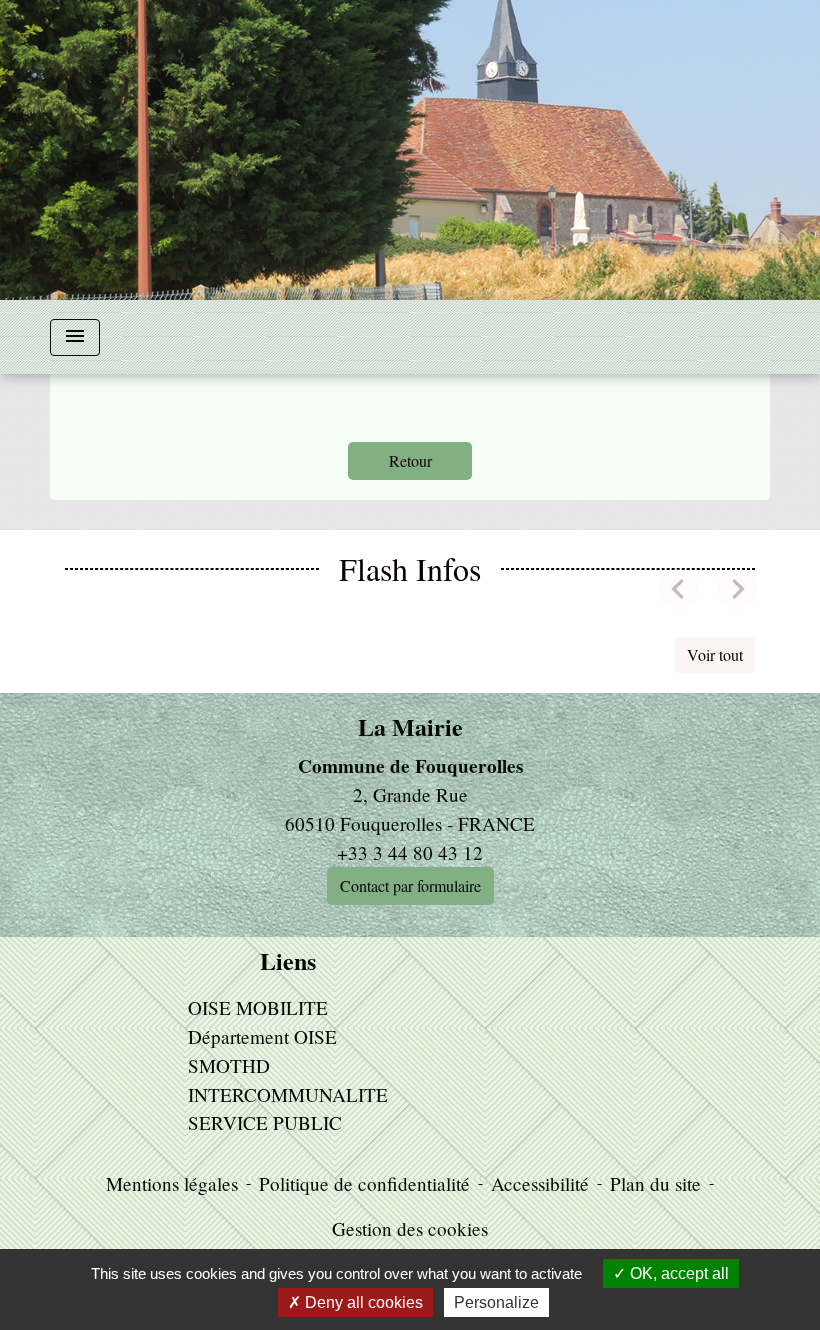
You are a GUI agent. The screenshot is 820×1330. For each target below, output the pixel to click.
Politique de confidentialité (364, 1183)
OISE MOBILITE (258, 1007)
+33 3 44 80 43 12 (410, 852)
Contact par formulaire (410, 885)
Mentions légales (172, 1183)
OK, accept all (677, 1273)
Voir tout (715, 654)
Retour (410, 460)
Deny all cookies (362, 1302)
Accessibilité (540, 1183)
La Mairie (410, 727)
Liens (288, 961)
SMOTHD (229, 1065)
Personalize (496, 1302)
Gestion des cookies (410, 1228)
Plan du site (655, 1183)
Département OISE (262, 1036)
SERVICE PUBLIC (265, 1122)
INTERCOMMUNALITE (288, 1094)
